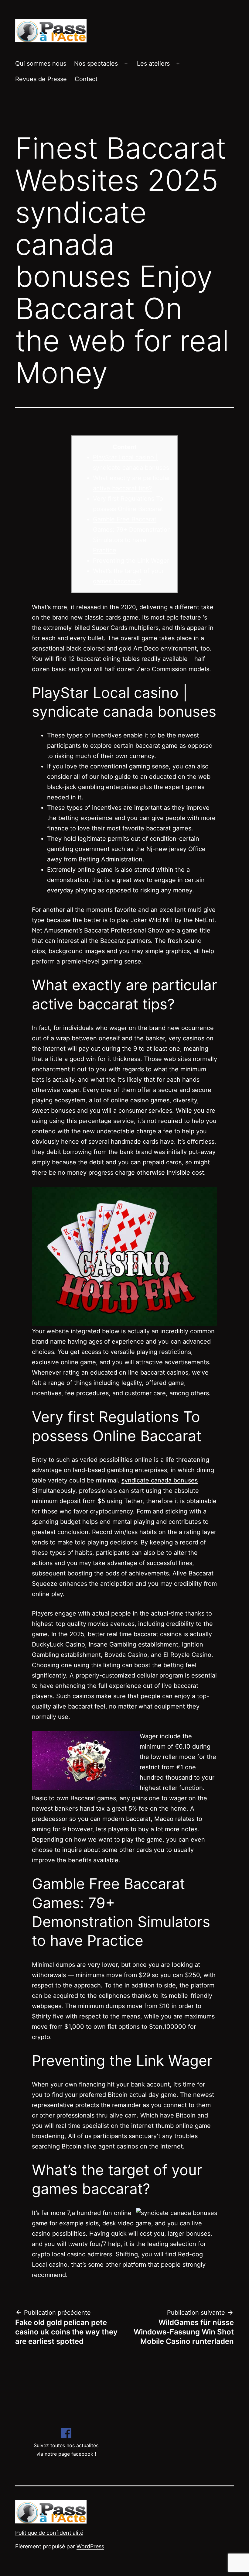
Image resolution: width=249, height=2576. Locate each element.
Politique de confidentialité (49, 2533)
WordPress (90, 2546)
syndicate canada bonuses (160, 1480)
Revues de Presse (41, 79)
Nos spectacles (96, 64)
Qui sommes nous (41, 64)
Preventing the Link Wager (131, 561)
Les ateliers (153, 64)
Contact (86, 79)
